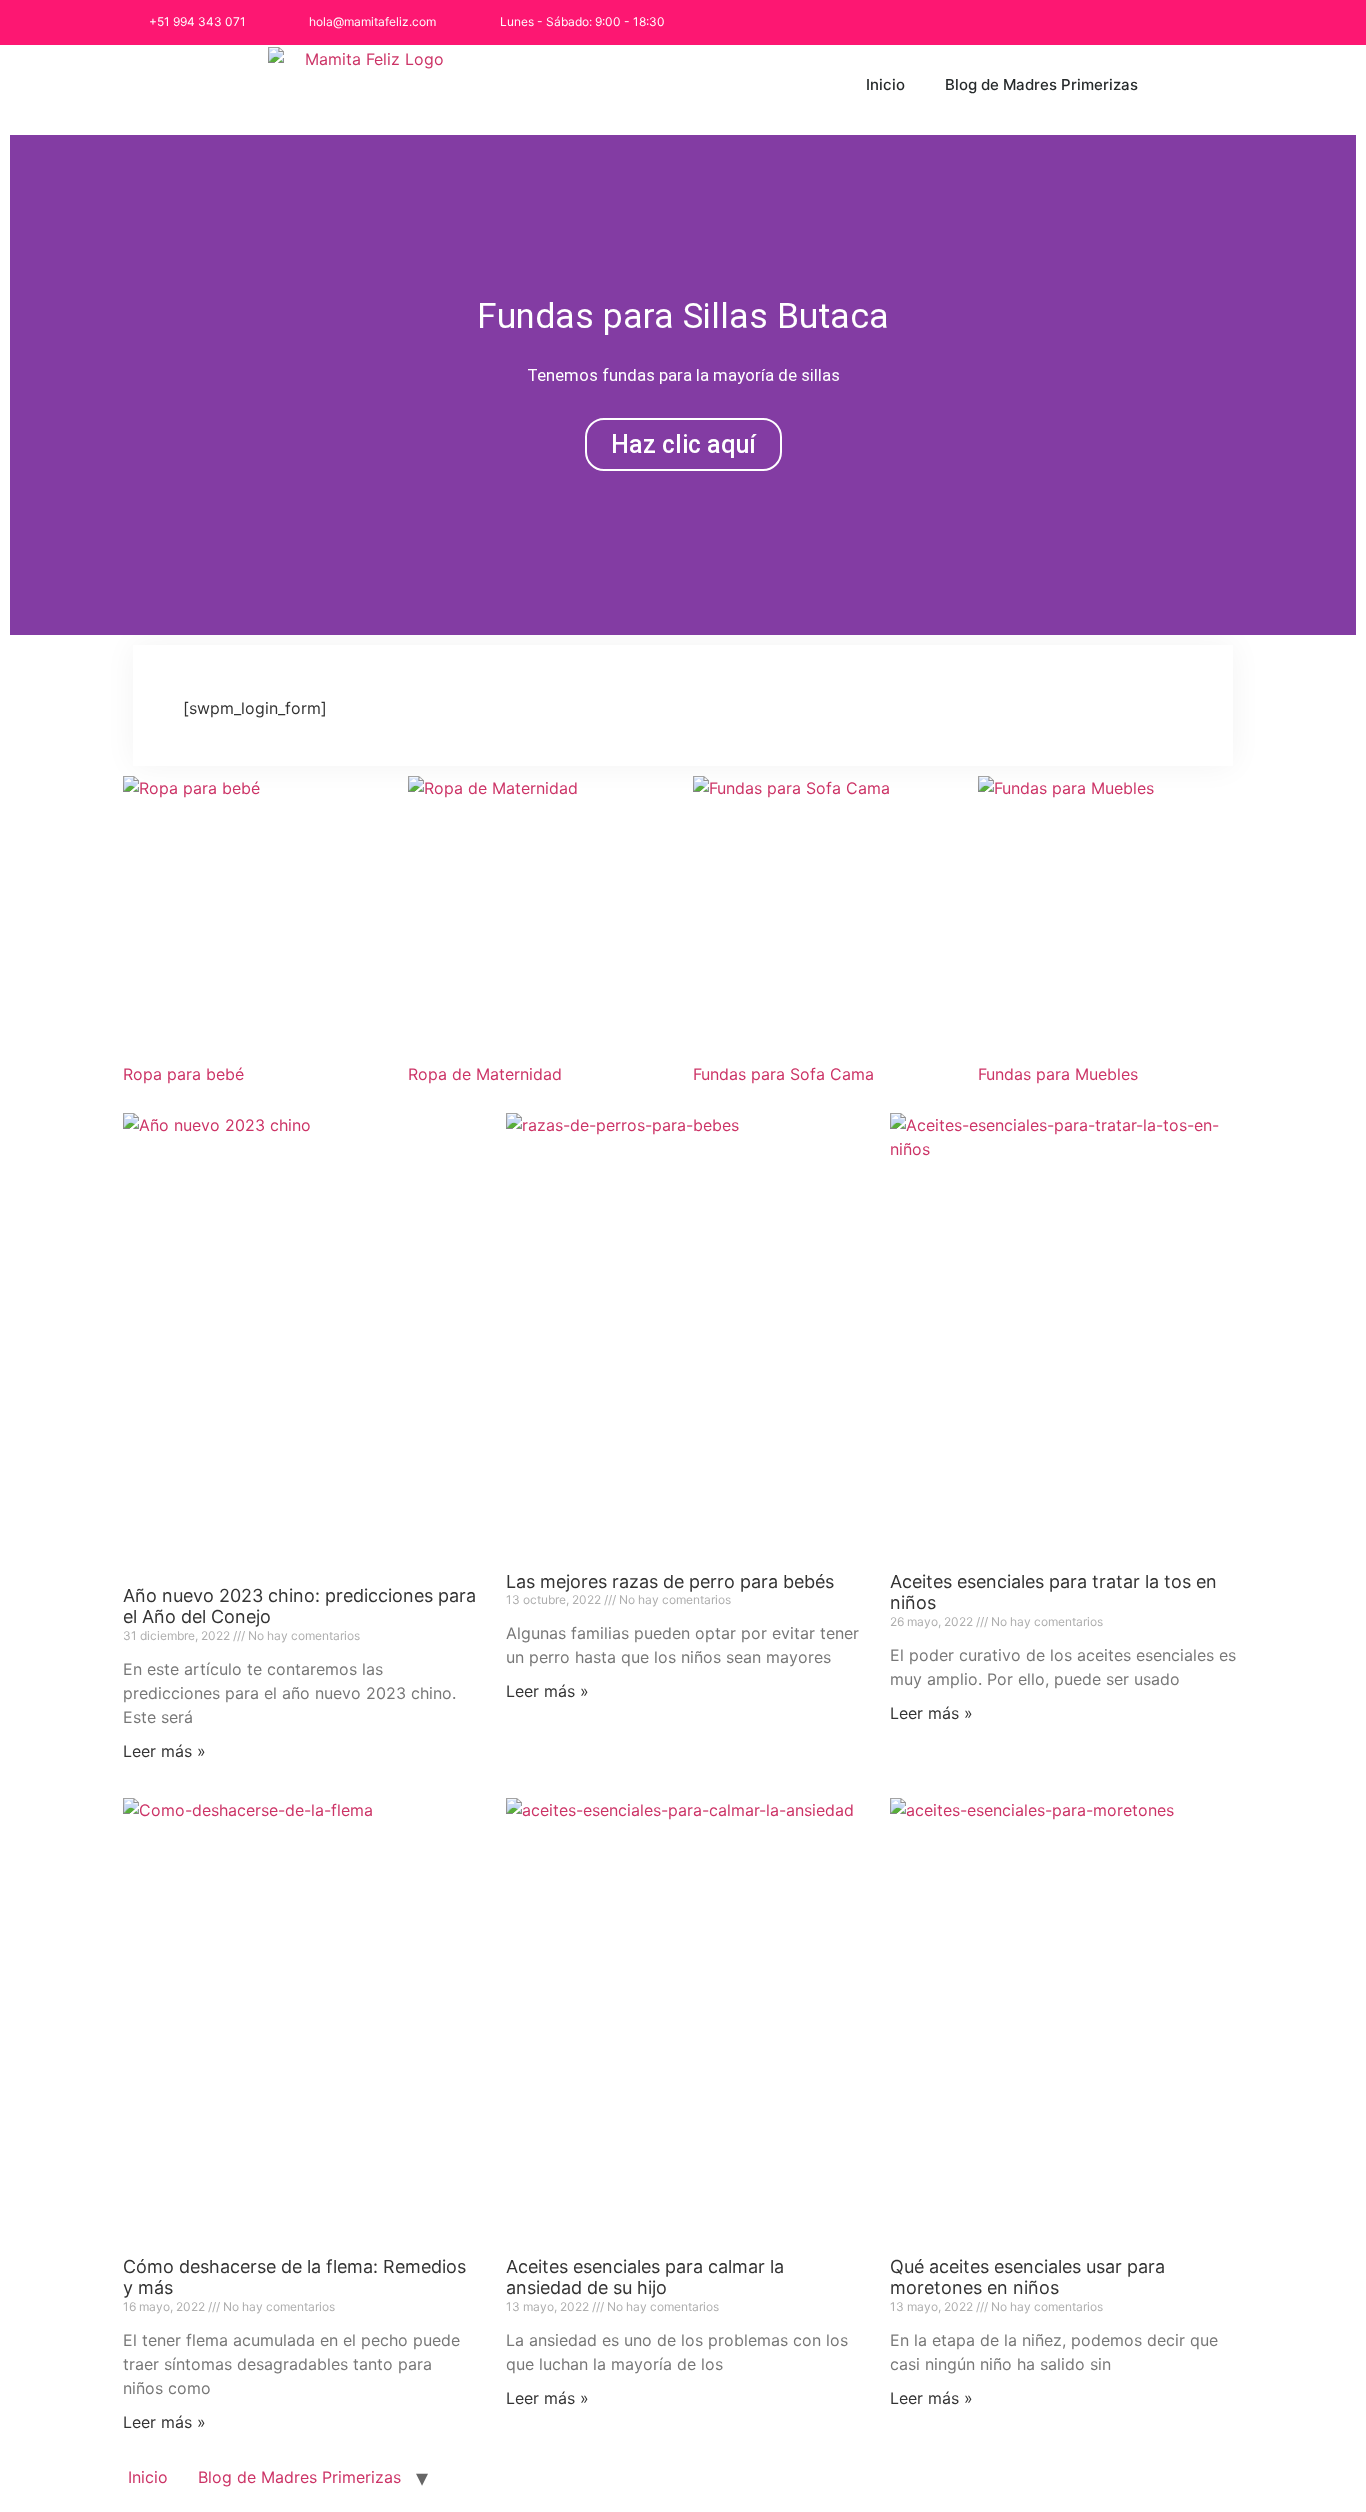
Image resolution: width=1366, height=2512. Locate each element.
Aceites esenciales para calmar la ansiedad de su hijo (645, 2277)
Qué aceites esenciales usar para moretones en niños (1027, 2277)
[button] (29, 384)
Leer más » (164, 1751)
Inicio (885, 84)
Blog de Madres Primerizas (1041, 84)
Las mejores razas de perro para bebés (670, 1581)
